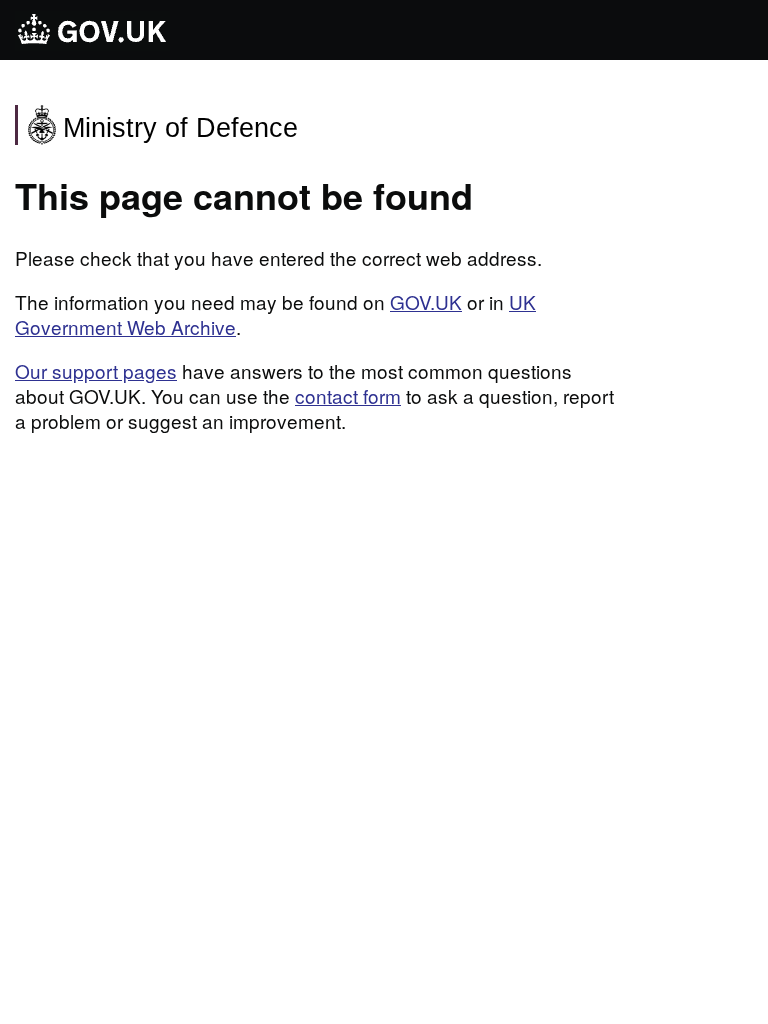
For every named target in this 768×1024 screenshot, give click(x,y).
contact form (348, 395)
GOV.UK (426, 301)
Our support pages (96, 370)
